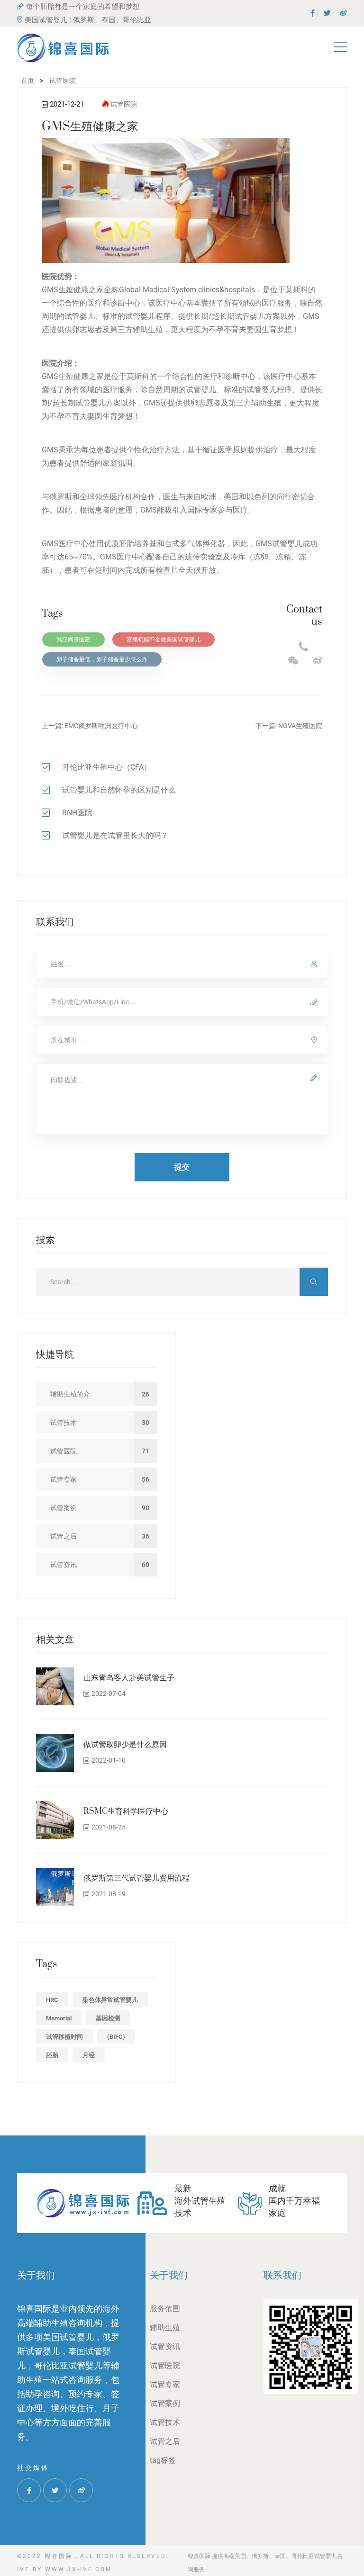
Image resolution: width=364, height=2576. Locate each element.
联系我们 (282, 2275)
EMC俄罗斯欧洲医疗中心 (101, 726)
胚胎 (52, 2055)
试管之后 (165, 2441)
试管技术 (165, 2422)
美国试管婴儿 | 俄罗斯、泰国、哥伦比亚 (88, 20)
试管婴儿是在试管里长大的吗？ (115, 835)
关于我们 (169, 2275)
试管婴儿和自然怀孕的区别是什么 (119, 790)
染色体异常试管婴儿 (110, 2000)
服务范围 (165, 2309)
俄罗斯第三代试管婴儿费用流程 (136, 1878)
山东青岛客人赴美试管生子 (129, 1678)
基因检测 (108, 2018)
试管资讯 (165, 2346)
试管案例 (165, 2403)
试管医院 (124, 104)
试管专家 (165, 2384)
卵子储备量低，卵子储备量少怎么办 (102, 659)
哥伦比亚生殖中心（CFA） (107, 767)
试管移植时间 (64, 2037)
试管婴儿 (80, 316)
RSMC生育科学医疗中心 (126, 1811)
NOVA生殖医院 (300, 726)
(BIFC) (116, 2037)
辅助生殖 (165, 2328)
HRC (52, 2000)
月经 (89, 2055)
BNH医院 (77, 813)
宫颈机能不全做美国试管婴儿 (164, 639)
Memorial (59, 2018)
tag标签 (163, 2460)
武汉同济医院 (73, 639)
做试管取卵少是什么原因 (125, 1745)
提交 (182, 1167)
